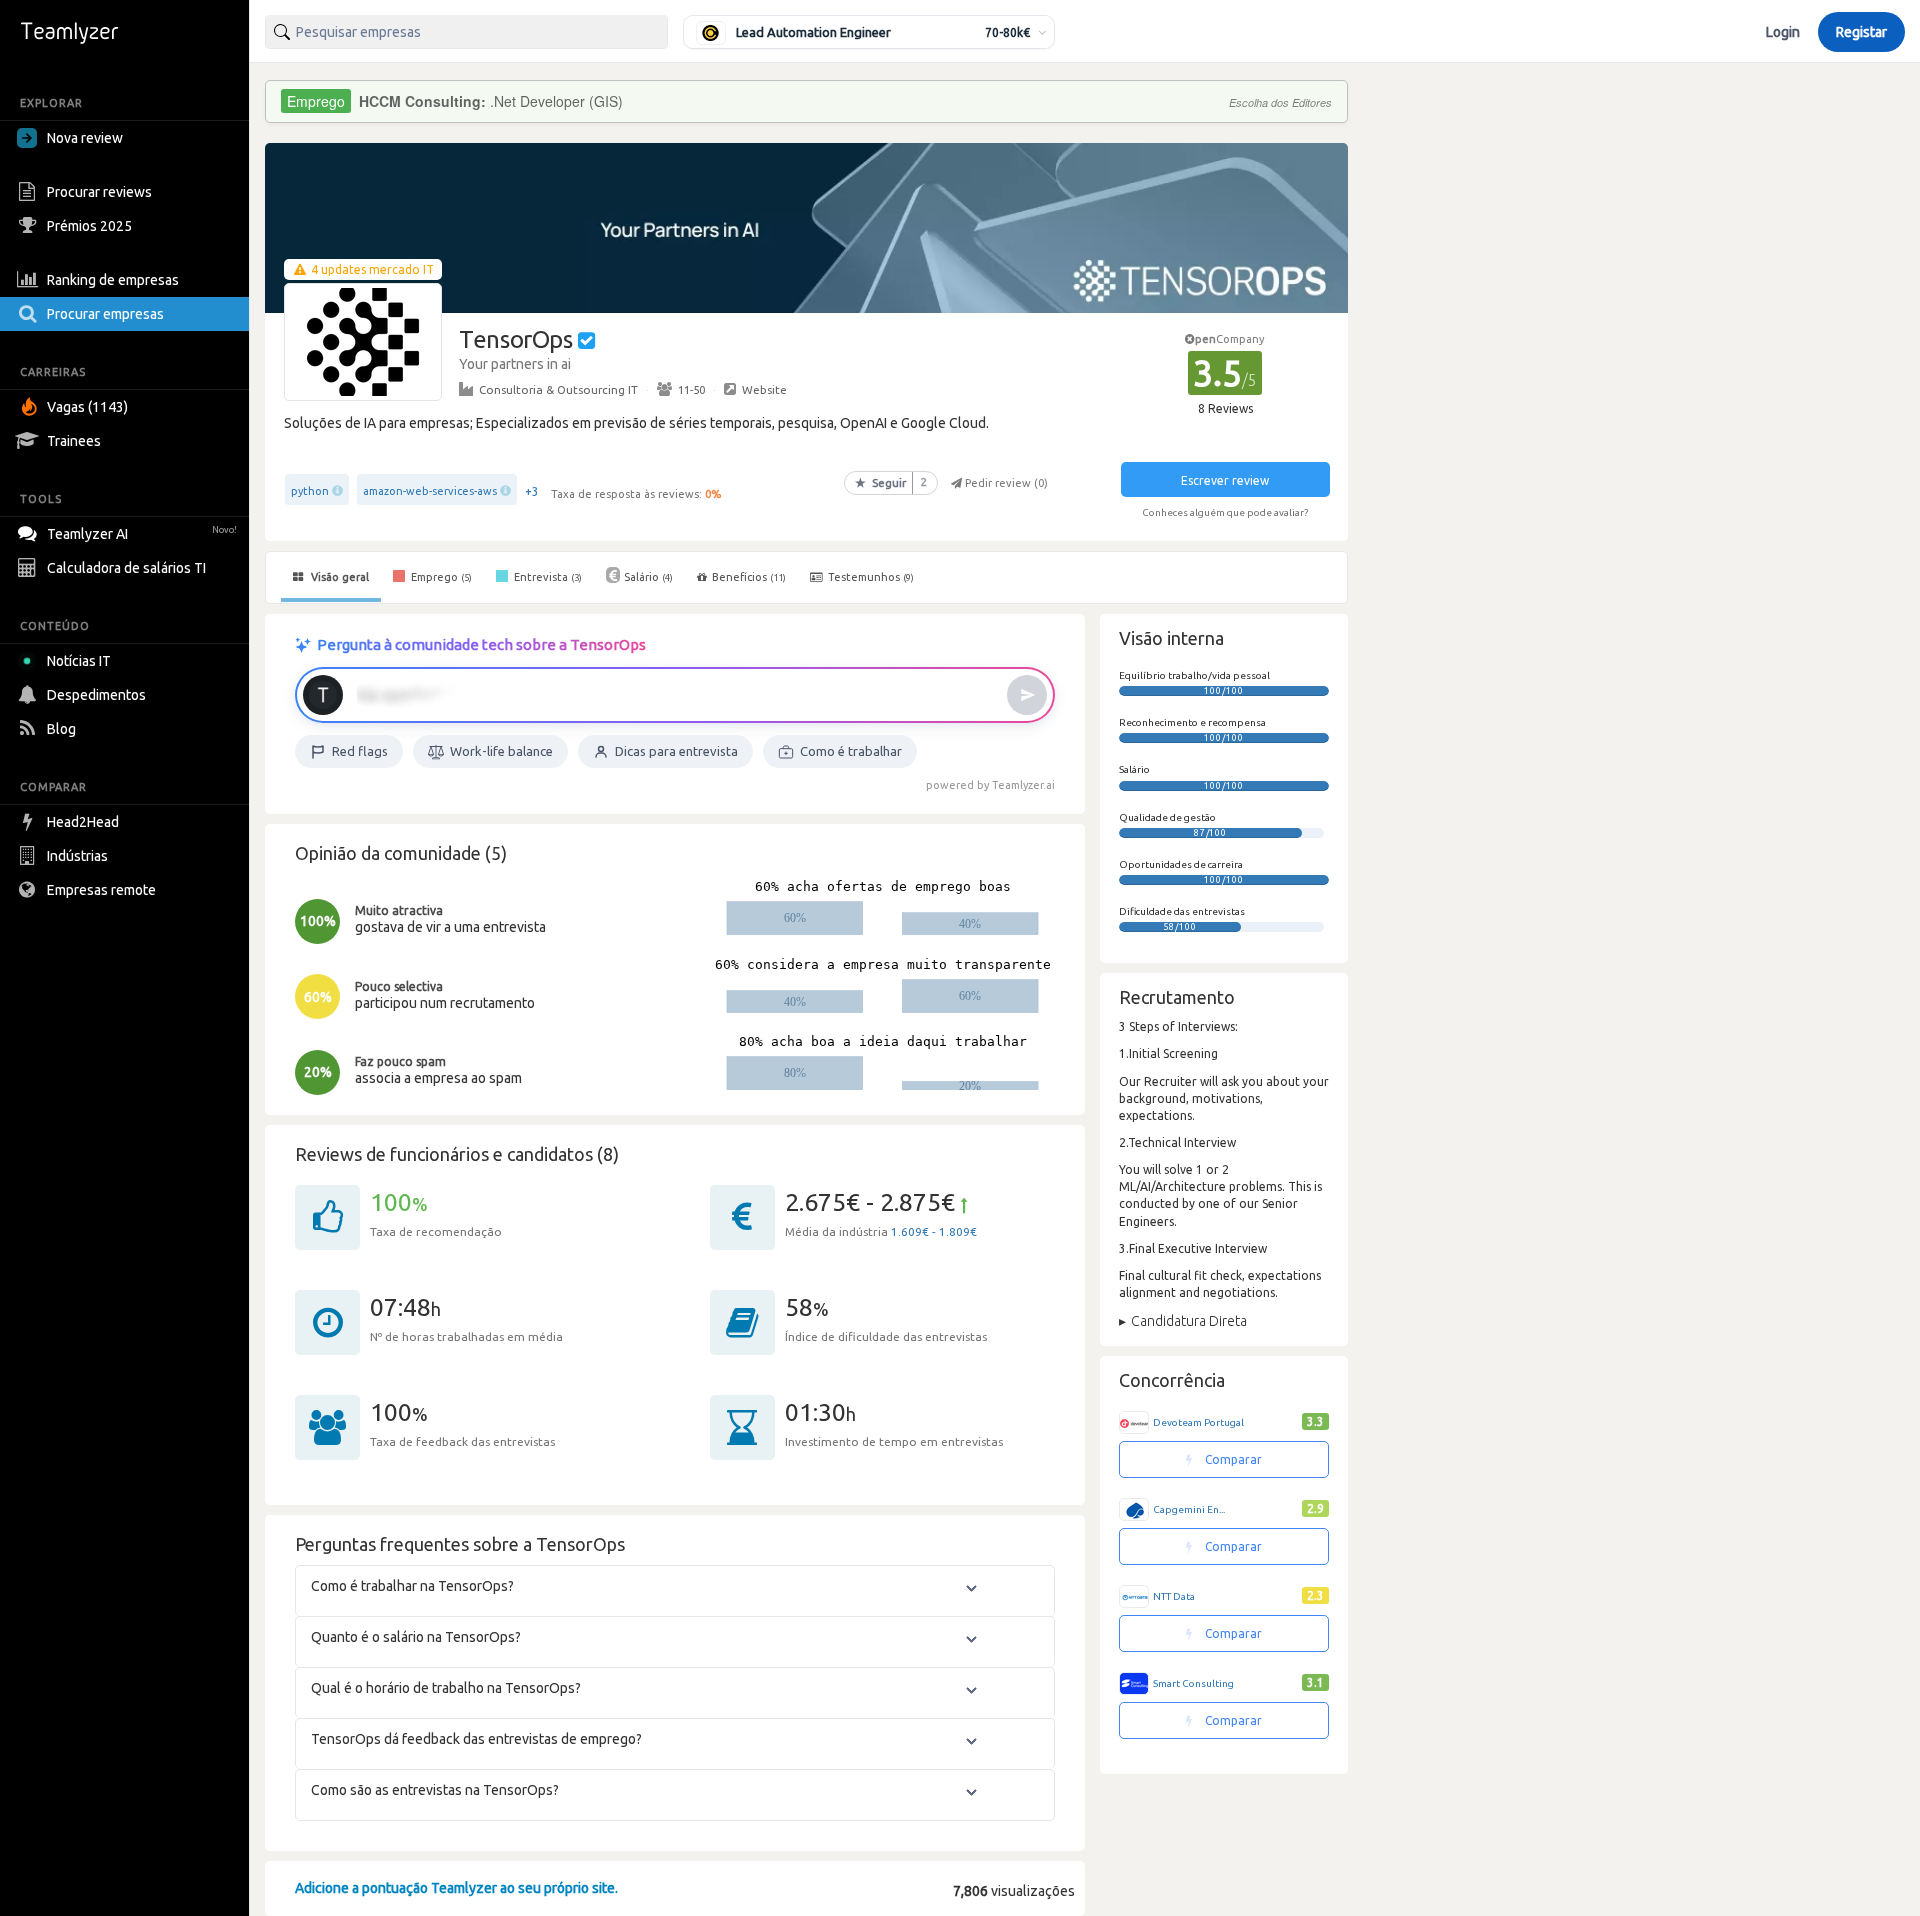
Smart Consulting (1193, 1683)
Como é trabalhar (851, 751)
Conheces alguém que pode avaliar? (1225, 512)
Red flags (360, 751)
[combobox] (466, 32)
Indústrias (77, 856)
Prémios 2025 (89, 226)
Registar (1861, 32)
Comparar (1232, 1459)
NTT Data (1174, 1596)
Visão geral (338, 577)
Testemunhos (869, 577)
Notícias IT (79, 661)
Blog (61, 729)
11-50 (691, 389)
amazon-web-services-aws (430, 491)
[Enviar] (1027, 695)
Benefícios (749, 577)
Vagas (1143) (87, 407)
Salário (648, 577)
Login (1783, 32)
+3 (532, 491)
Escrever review (1225, 480)
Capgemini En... (1189, 1509)
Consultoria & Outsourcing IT (558, 389)
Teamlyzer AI (142, 534)
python (310, 491)
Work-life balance (501, 751)
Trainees (74, 441)
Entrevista (546, 577)
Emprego (440, 577)
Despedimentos (96, 695)
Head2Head (83, 822)
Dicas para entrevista (676, 751)
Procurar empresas (105, 314)
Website (764, 389)
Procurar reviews (99, 192)
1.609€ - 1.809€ (934, 1231)
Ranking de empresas (113, 280)
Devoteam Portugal (1198, 1422)
